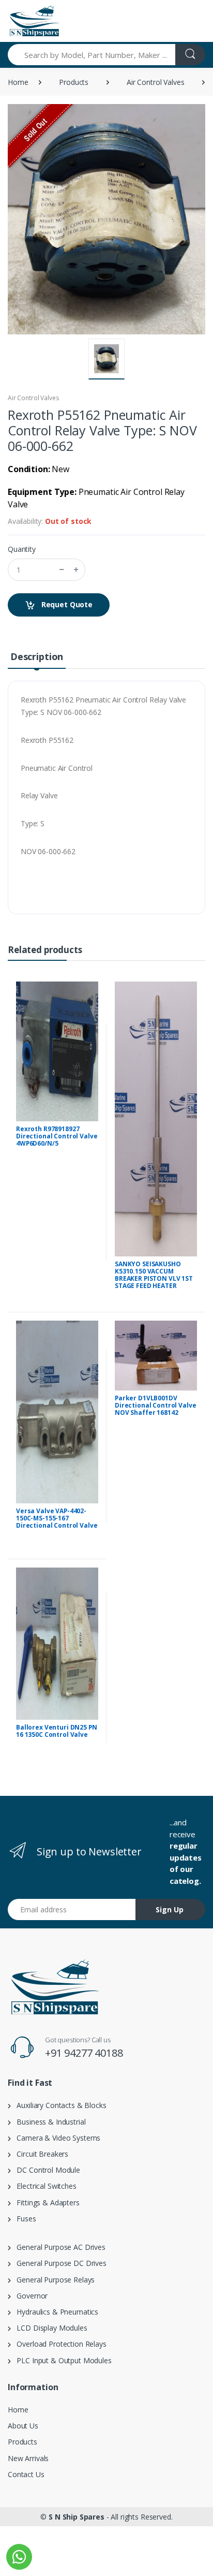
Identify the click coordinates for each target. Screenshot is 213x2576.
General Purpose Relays (53, 2280)
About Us (23, 2426)
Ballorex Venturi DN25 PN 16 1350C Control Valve (57, 1731)
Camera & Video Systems (56, 2138)
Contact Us (26, 2474)
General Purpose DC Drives (59, 2263)
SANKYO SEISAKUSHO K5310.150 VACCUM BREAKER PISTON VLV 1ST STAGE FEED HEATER (154, 1275)
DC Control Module (45, 2170)
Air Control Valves (155, 82)
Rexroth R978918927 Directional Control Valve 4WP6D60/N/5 (57, 1136)
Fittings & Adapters (45, 2202)
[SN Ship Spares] (34, 21)
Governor (29, 2296)
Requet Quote (66, 604)
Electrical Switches (44, 2186)
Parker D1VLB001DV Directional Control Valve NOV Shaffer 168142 (155, 1405)
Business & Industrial (48, 2122)
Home (18, 82)
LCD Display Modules (49, 2328)
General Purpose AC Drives (58, 2247)
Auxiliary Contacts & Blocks (59, 2105)
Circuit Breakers (40, 2154)
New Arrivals (28, 2458)
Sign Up (170, 1909)
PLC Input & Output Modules (61, 2360)
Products (74, 82)
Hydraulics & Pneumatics (55, 2312)
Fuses (24, 2219)
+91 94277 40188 (84, 2053)
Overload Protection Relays (59, 2344)
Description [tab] (37, 656)
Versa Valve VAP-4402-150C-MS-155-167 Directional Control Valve (57, 1518)
